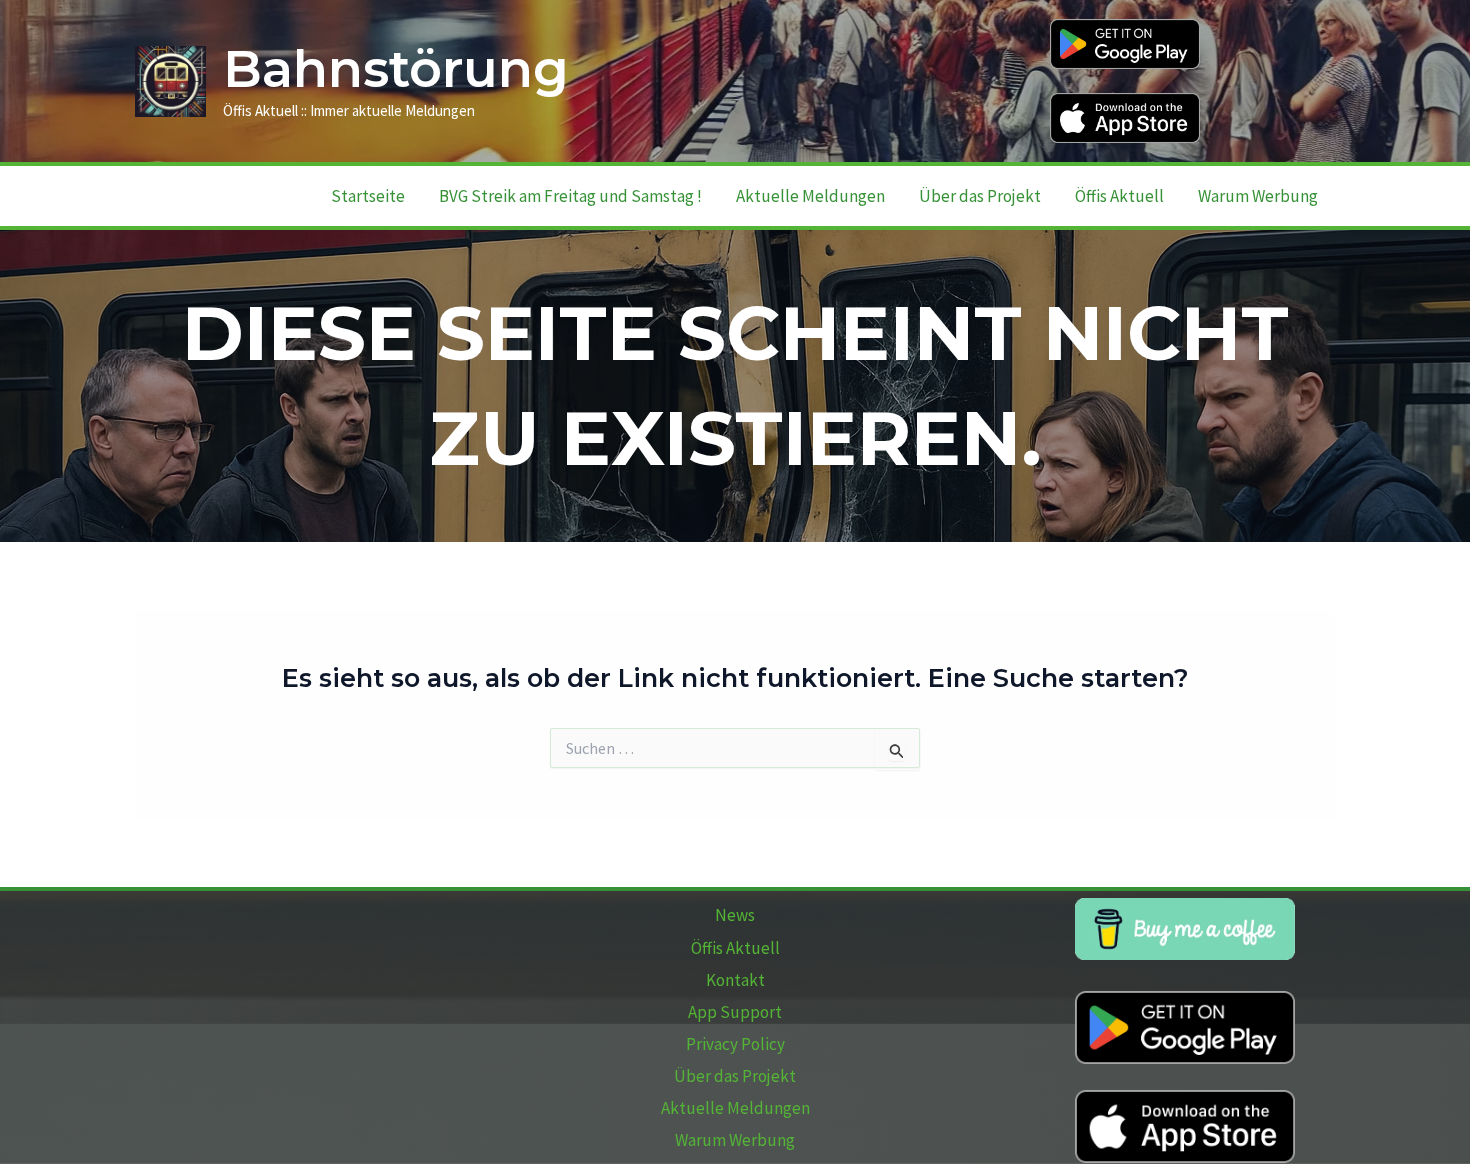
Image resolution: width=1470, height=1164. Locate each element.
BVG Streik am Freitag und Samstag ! (570, 196)
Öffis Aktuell (1119, 196)
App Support (735, 1012)
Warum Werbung (1258, 196)
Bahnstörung (396, 69)
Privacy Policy (735, 1044)
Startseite (368, 196)
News (735, 915)
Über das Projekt (980, 196)
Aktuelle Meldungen (810, 196)
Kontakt (735, 980)
